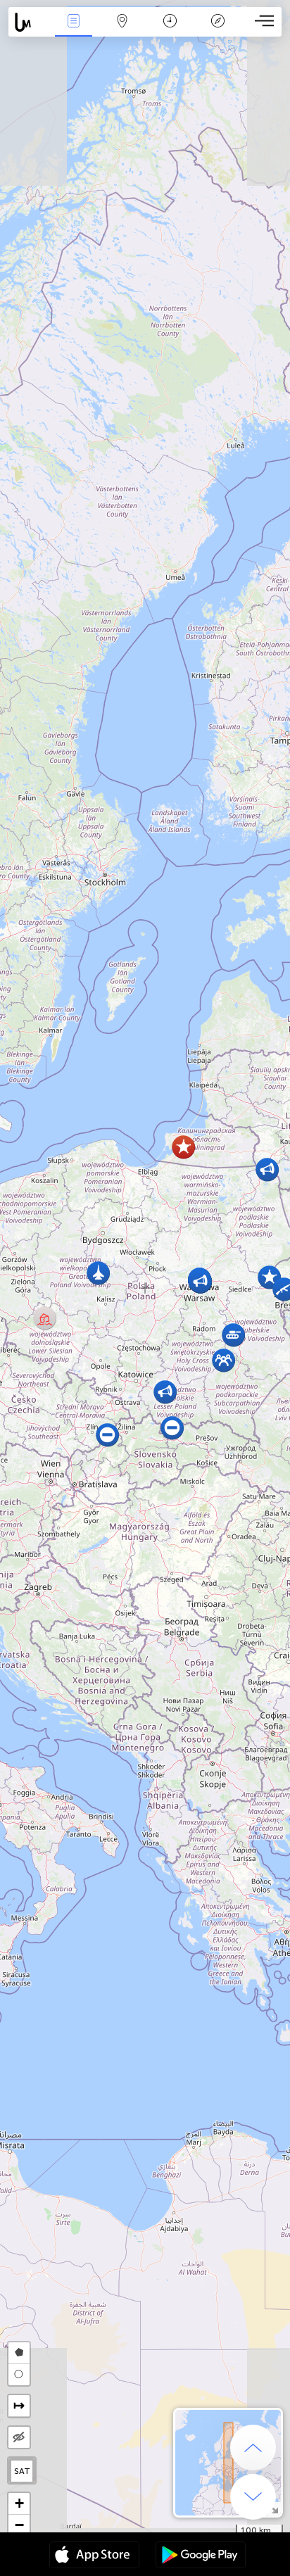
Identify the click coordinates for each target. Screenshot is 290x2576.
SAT (22, 2471)
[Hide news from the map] (19, 2437)
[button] (267, 1169)
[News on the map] (29, 22)
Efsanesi (218, 31)
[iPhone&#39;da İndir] (94, 2556)
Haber (74, 31)
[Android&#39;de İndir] (201, 2556)
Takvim (170, 31)
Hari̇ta (122, 31)
